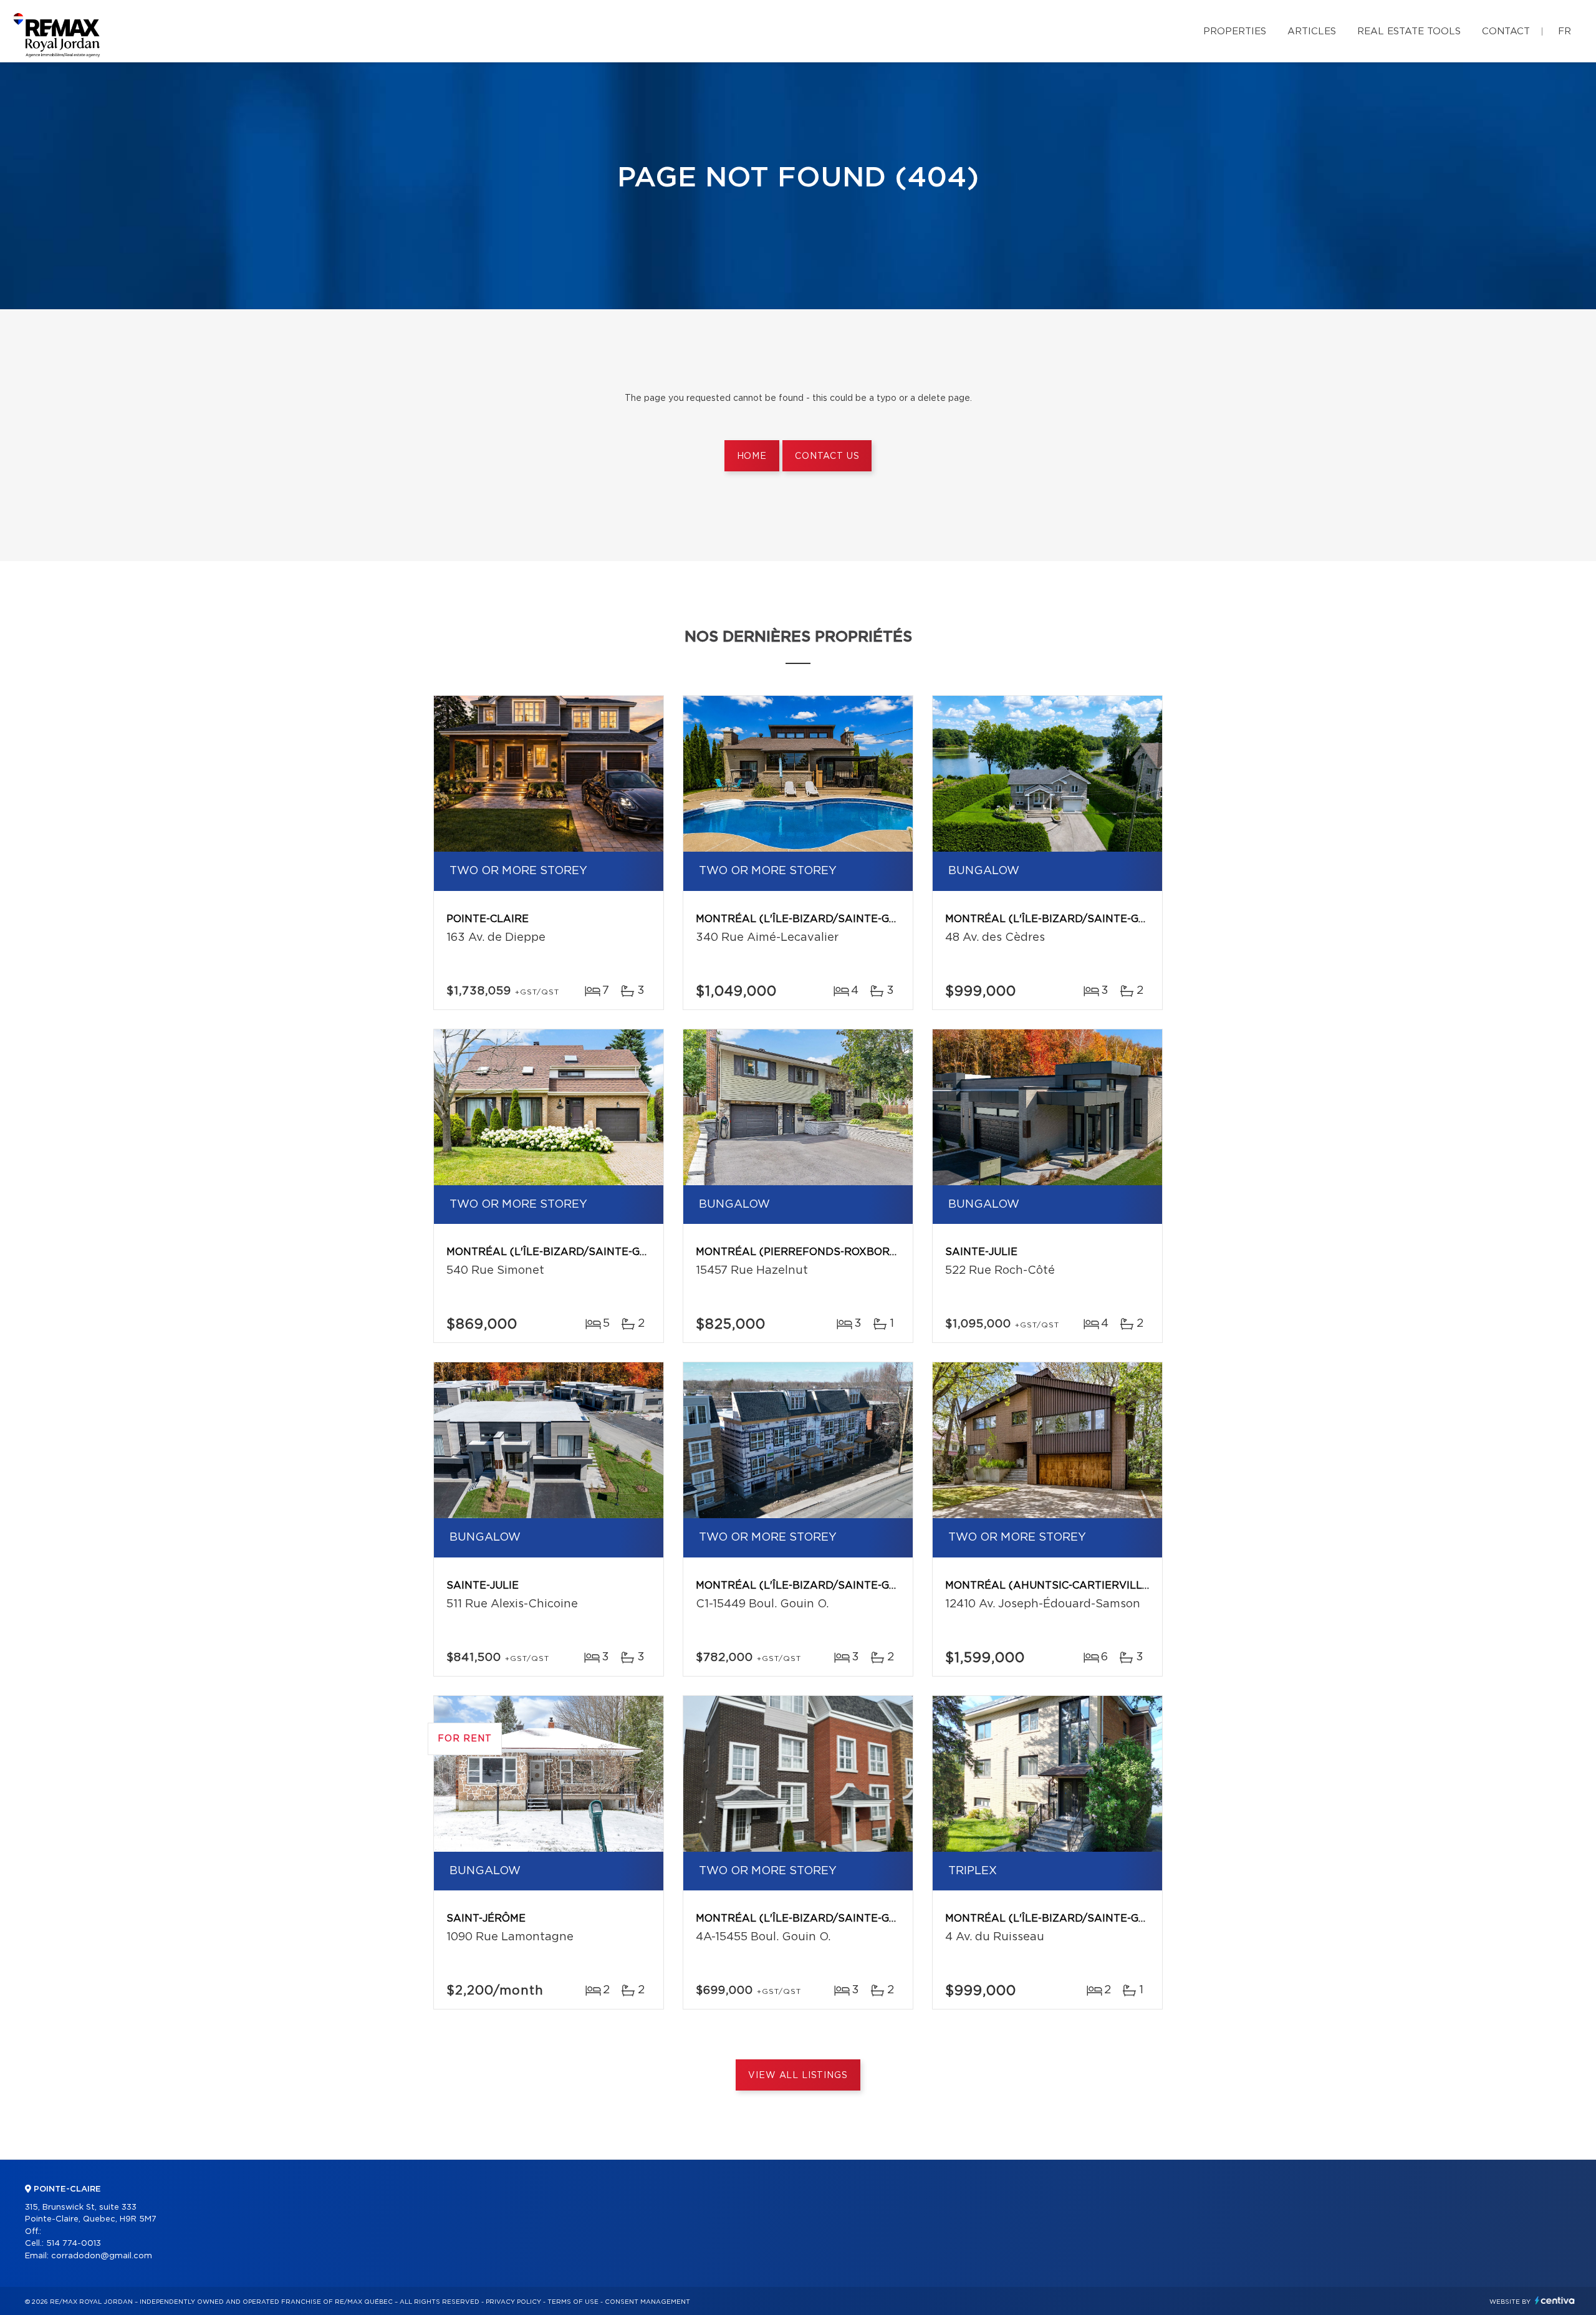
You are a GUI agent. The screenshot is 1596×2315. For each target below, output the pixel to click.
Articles (1312, 31)
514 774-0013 (74, 2244)
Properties (1235, 31)
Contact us (827, 456)
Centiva (1555, 2300)
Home (752, 456)
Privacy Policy (513, 2302)
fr (1565, 31)
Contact (1506, 31)
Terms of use (573, 2302)
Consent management (647, 2302)
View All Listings (798, 2076)
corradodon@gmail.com (102, 2256)
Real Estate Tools (1409, 31)
